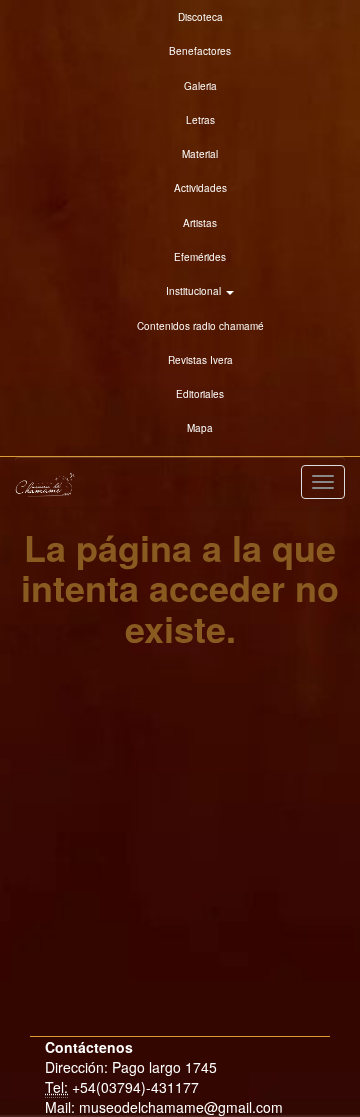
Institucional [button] (195, 291)
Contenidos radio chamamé (200, 326)
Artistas (200, 223)
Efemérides (200, 257)
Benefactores (200, 51)
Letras (200, 120)
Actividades (200, 188)
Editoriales (200, 394)
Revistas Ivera (200, 360)
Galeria (200, 86)
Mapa (200, 428)
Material (200, 154)
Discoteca (200, 17)
